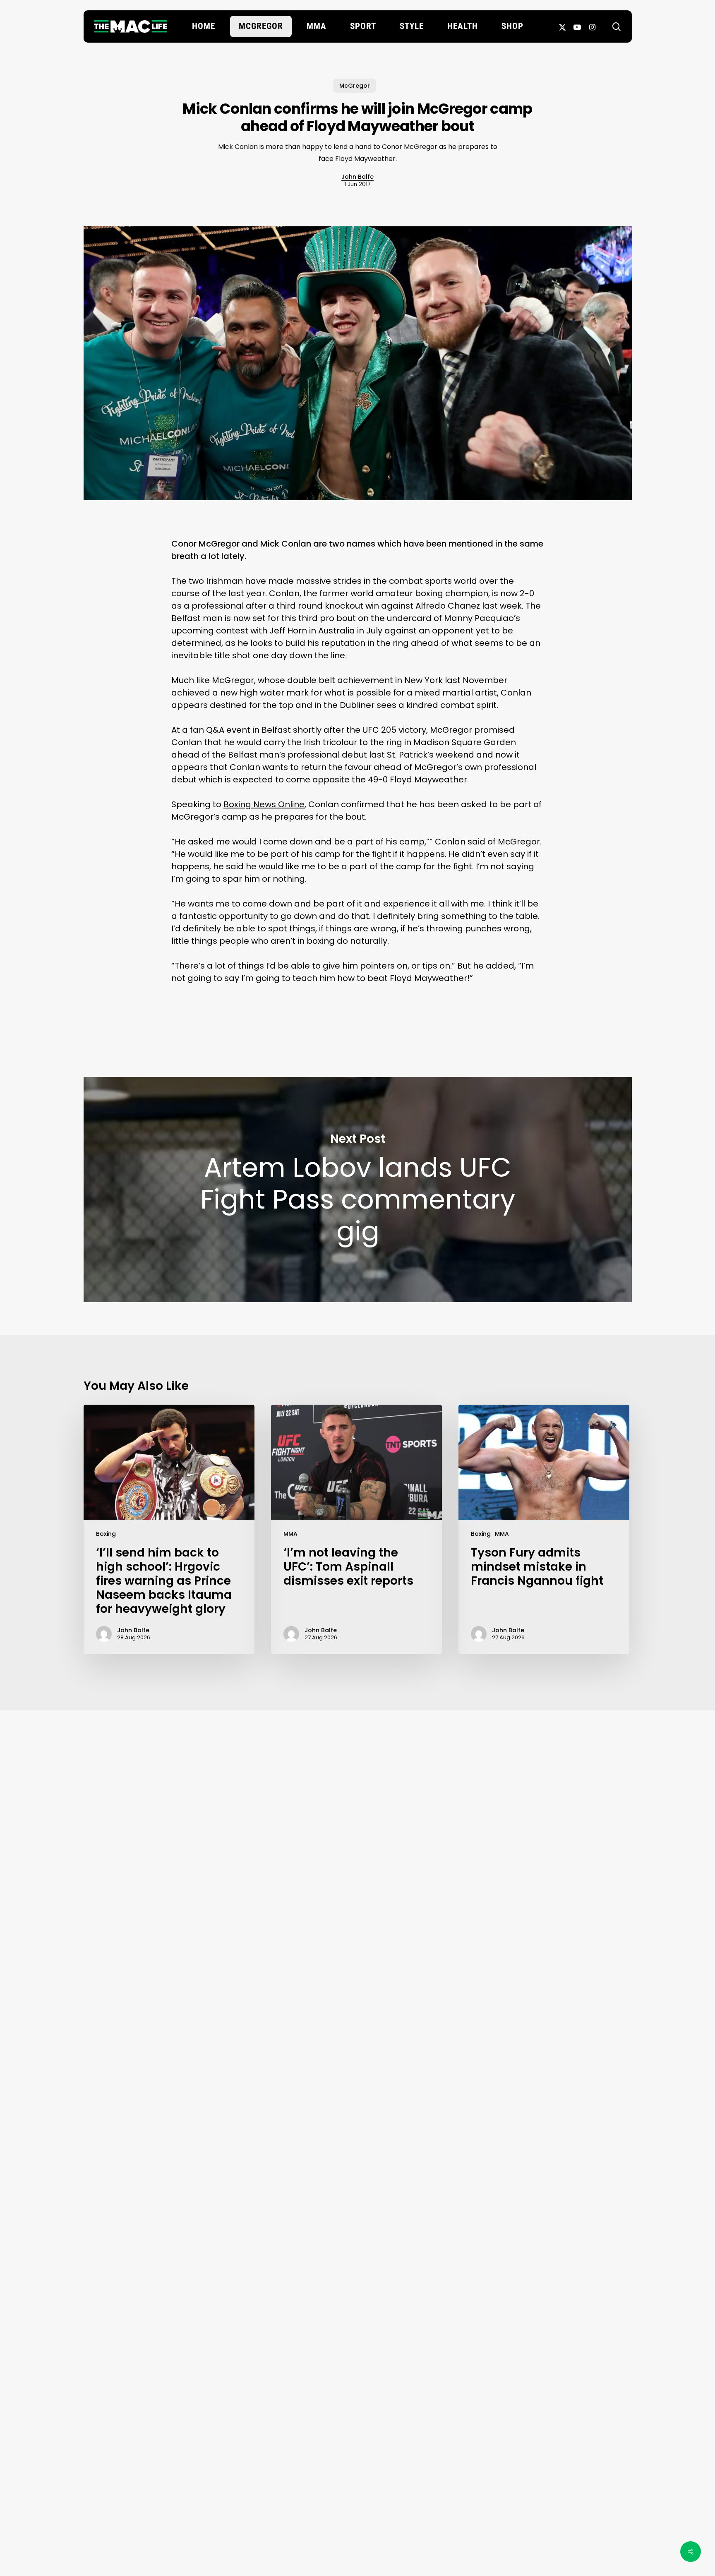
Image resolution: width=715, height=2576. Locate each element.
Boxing (106, 1534)
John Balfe (357, 177)
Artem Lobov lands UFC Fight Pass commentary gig (358, 1190)
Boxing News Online (264, 804)
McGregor (355, 86)
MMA (290, 1534)
